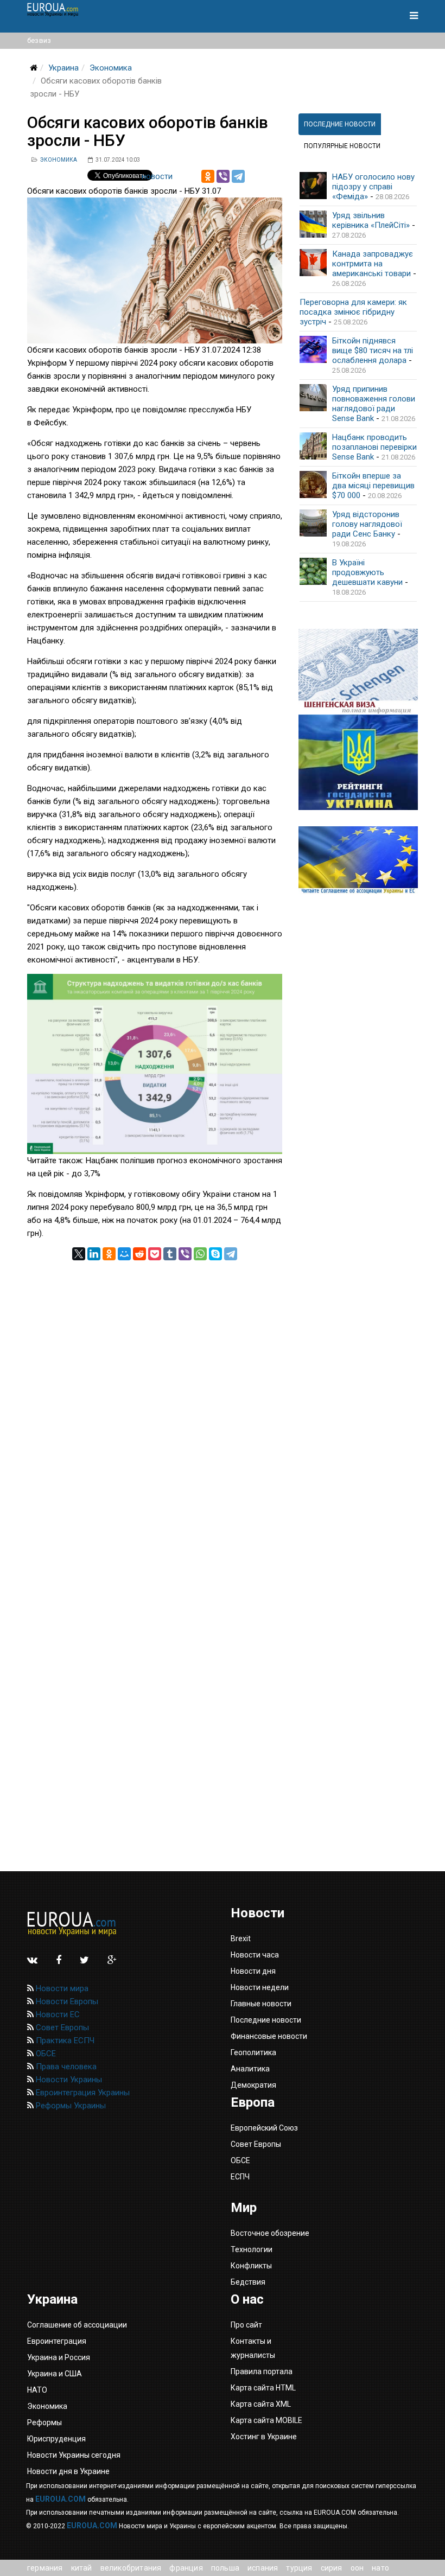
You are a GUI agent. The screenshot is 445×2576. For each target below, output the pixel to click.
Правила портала (262, 2371)
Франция (186, 2568)
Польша (225, 2568)
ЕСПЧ (240, 2177)
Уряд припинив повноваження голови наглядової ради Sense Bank (374, 404)
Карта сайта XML (261, 2404)
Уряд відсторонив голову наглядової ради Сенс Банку (367, 524)
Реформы (44, 2422)
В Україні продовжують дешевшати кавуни (367, 572)
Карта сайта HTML (263, 2388)
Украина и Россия (59, 2357)
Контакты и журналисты (253, 2348)
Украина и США (55, 2374)
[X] (79, 1254)
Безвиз (39, 40)
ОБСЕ (45, 2054)
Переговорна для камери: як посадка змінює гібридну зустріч (353, 312)
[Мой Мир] (124, 1254)
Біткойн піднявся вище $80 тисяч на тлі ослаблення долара (373, 350)
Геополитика (253, 2052)
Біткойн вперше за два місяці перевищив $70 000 (373, 486)
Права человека (65, 2067)
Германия (45, 2568)
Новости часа (255, 1955)
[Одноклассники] (208, 176)
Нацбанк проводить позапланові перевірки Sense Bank (374, 447)
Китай (82, 2568)
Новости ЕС (57, 2014)
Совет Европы (61, 2027)
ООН (357, 2568)
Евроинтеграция (57, 2341)
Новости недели (260, 1987)
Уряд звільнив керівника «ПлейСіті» (371, 220)
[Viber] (223, 176)
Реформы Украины (70, 2106)
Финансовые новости (269, 2036)
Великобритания (131, 2568)
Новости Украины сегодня (74, 2455)
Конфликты (251, 2266)
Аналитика (250, 2069)
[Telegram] (238, 176)
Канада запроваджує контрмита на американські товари (373, 264)
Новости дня (253, 1971)
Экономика (111, 68)
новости (157, 176)
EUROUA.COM (61, 2499)
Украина (63, 68)
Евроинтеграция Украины (82, 2093)
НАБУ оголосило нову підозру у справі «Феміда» (373, 187)
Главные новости (261, 2004)
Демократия (253, 2085)
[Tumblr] (170, 1254)
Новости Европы (66, 2001)
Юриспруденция (56, 2439)
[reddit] (139, 1254)
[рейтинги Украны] (358, 762)
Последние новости (266, 2020)
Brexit (241, 1939)
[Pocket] (155, 1254)
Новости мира (61, 1988)
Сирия (332, 2568)
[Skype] (215, 1254)
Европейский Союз (264, 2128)
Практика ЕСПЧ (64, 2041)
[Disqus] (155, 1396)
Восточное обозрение (270, 2233)
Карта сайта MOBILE (266, 2420)
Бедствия (248, 2282)
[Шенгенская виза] (358, 672)
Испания (263, 2568)
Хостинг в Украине (264, 2437)
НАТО (380, 2568)
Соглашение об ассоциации (77, 2325)
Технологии (252, 2249)
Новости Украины (68, 2080)
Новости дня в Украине (68, 2471)
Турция (299, 2568)
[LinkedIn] (94, 1254)
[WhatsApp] (200, 1254)
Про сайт (246, 2325)
